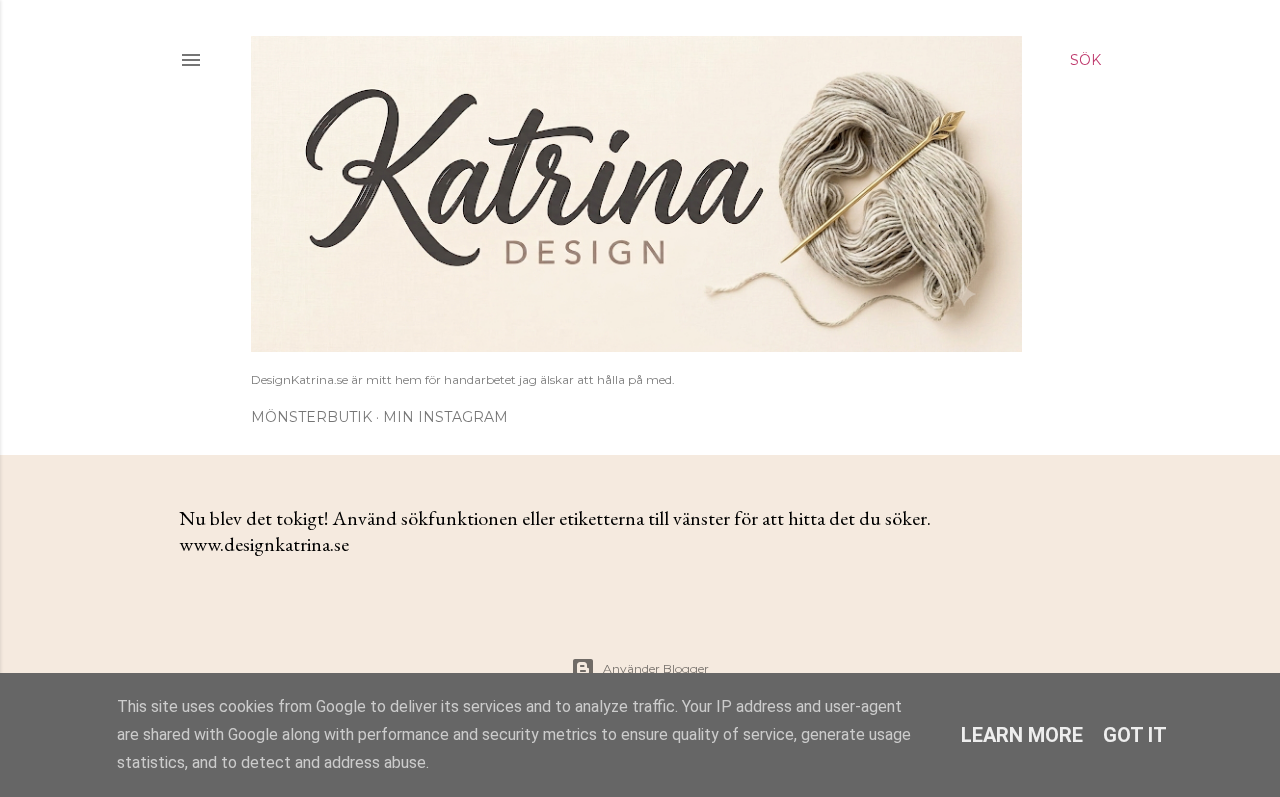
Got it (1135, 735)
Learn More (1022, 735)
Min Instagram (445, 417)
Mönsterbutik (311, 417)
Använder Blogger (656, 668)
